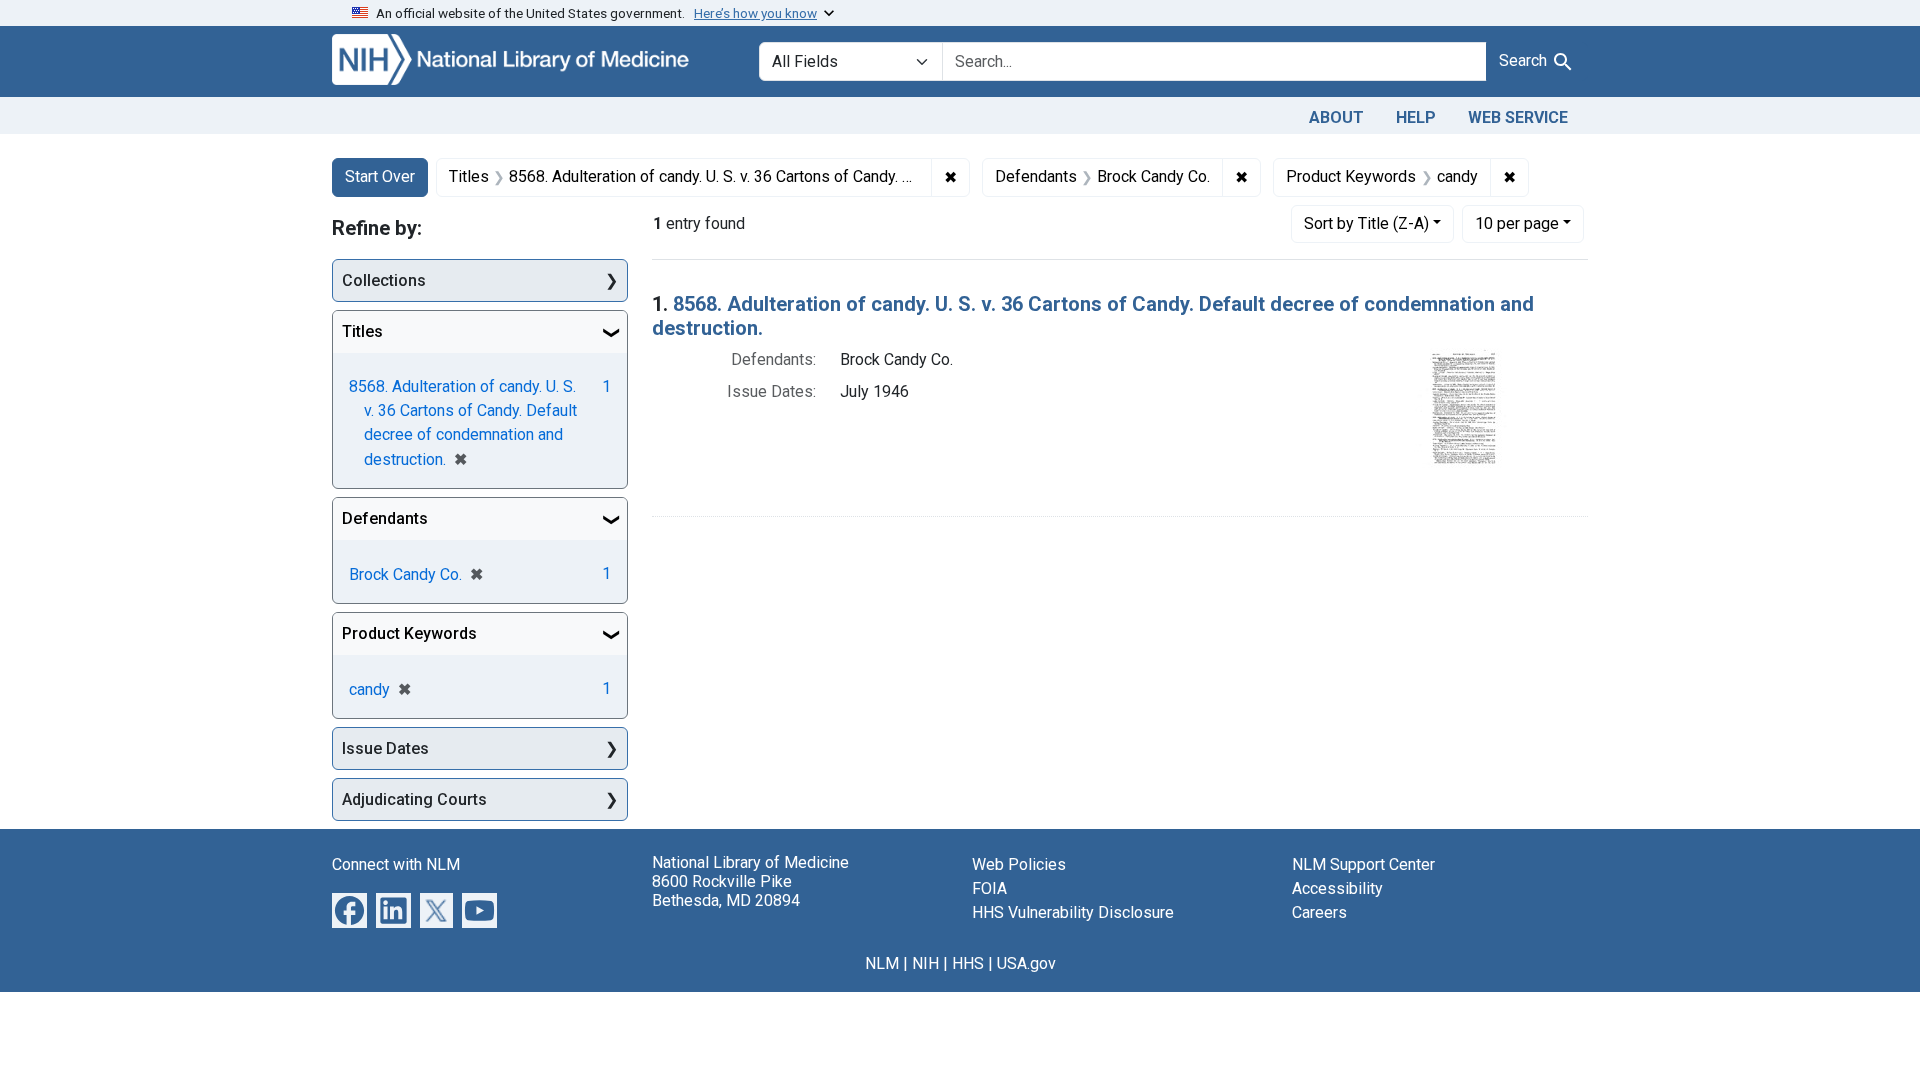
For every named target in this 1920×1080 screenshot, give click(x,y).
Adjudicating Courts (414, 799)
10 (1517, 223)
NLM (882, 963)
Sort (1366, 223)
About (1336, 117)
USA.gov (1026, 963)
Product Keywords (409, 633)
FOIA (989, 888)
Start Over (380, 176)
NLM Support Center (1363, 864)
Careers (1319, 912)
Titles (362, 331)
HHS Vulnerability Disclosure (1073, 912)
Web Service (1518, 117)
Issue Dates (385, 748)
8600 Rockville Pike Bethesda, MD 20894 (726, 891)
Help (1416, 117)
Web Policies (1019, 864)
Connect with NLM (396, 864)
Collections (384, 280)
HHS (968, 963)
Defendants (385, 518)
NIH (925, 963)
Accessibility (1337, 888)
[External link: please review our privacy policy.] (349, 909)
